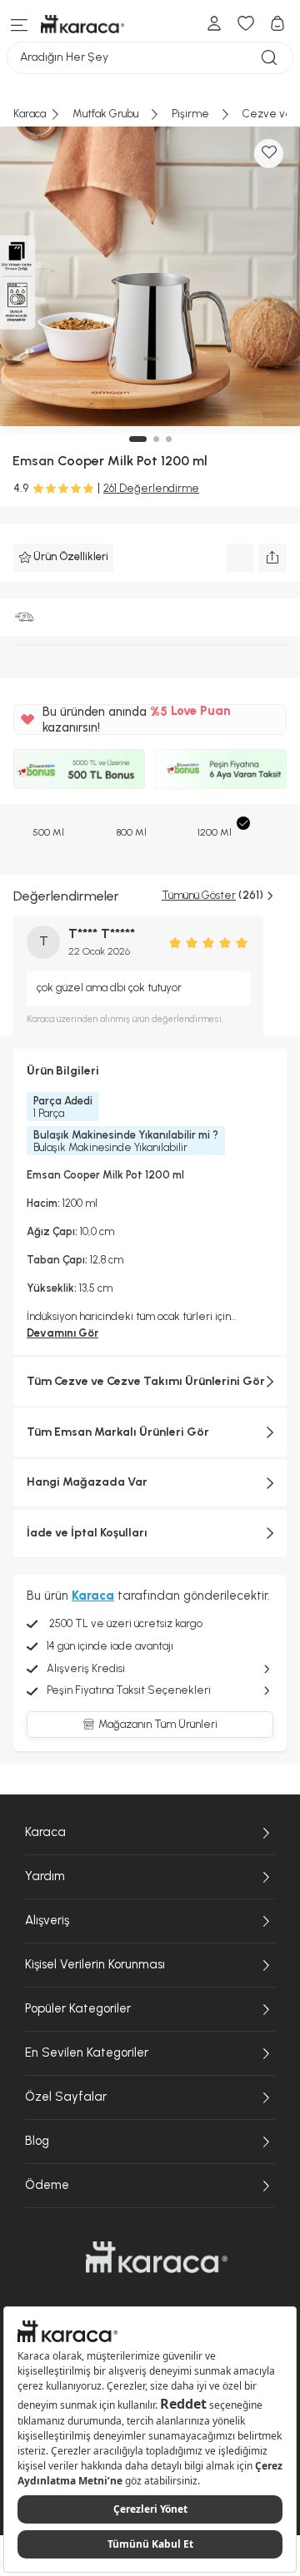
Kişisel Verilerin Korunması (95, 1964)
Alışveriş (47, 1920)
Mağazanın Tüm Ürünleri (158, 1724)
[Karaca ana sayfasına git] (157, 2257)
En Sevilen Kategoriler (87, 2052)
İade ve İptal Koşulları (87, 1533)
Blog (37, 2141)
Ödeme (47, 2185)
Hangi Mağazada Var (87, 1482)
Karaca (45, 1832)
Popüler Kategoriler (78, 2008)
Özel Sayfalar (66, 2097)
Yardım (45, 1876)
